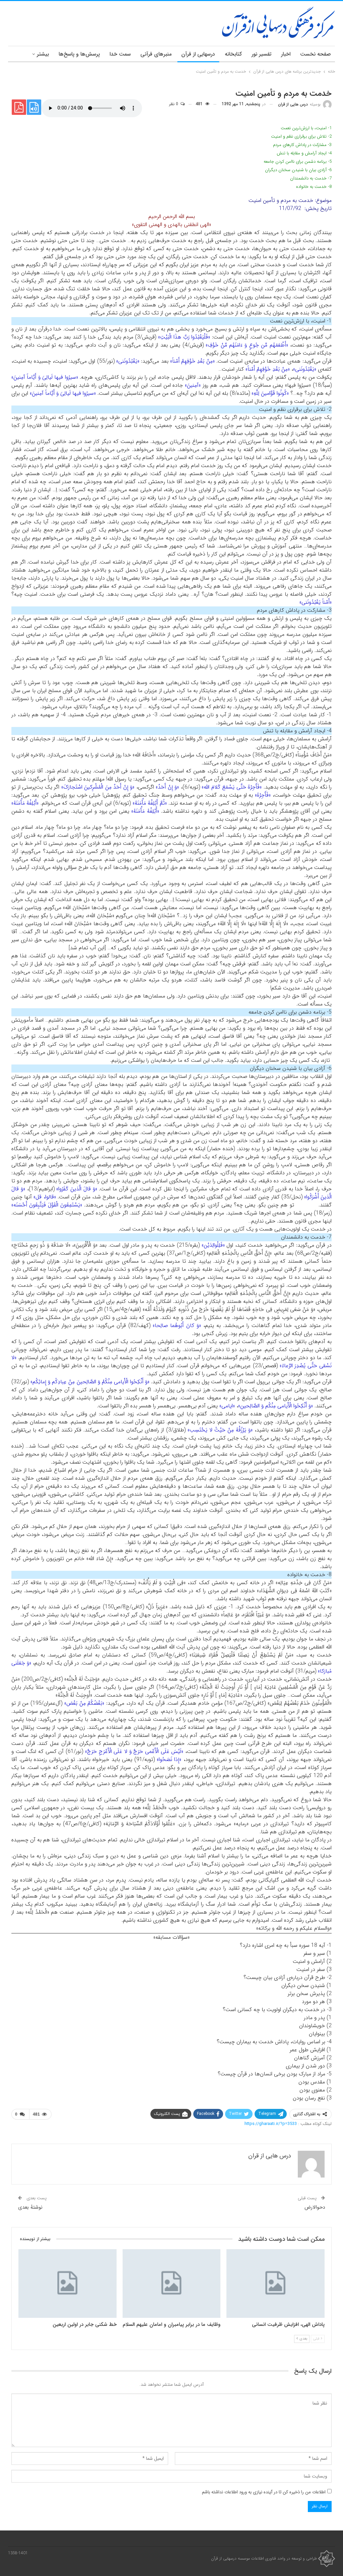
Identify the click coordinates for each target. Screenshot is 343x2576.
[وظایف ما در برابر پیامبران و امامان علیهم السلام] (172, 2284)
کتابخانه (233, 54)
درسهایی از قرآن (198, 54)
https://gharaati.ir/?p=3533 (271, 2124)
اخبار (286, 54)
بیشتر (43, 54)
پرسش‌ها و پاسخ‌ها (79, 54)
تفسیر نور (261, 54)
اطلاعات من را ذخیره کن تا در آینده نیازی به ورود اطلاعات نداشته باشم (264, 2492)
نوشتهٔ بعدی (30, 2207)
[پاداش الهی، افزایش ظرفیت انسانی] (276, 2284)
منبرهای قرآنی (156, 54)
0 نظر (174, 104)
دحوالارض (315, 2207)
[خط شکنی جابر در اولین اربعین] (67, 2284)
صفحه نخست (316, 54)
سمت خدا (120, 54)
